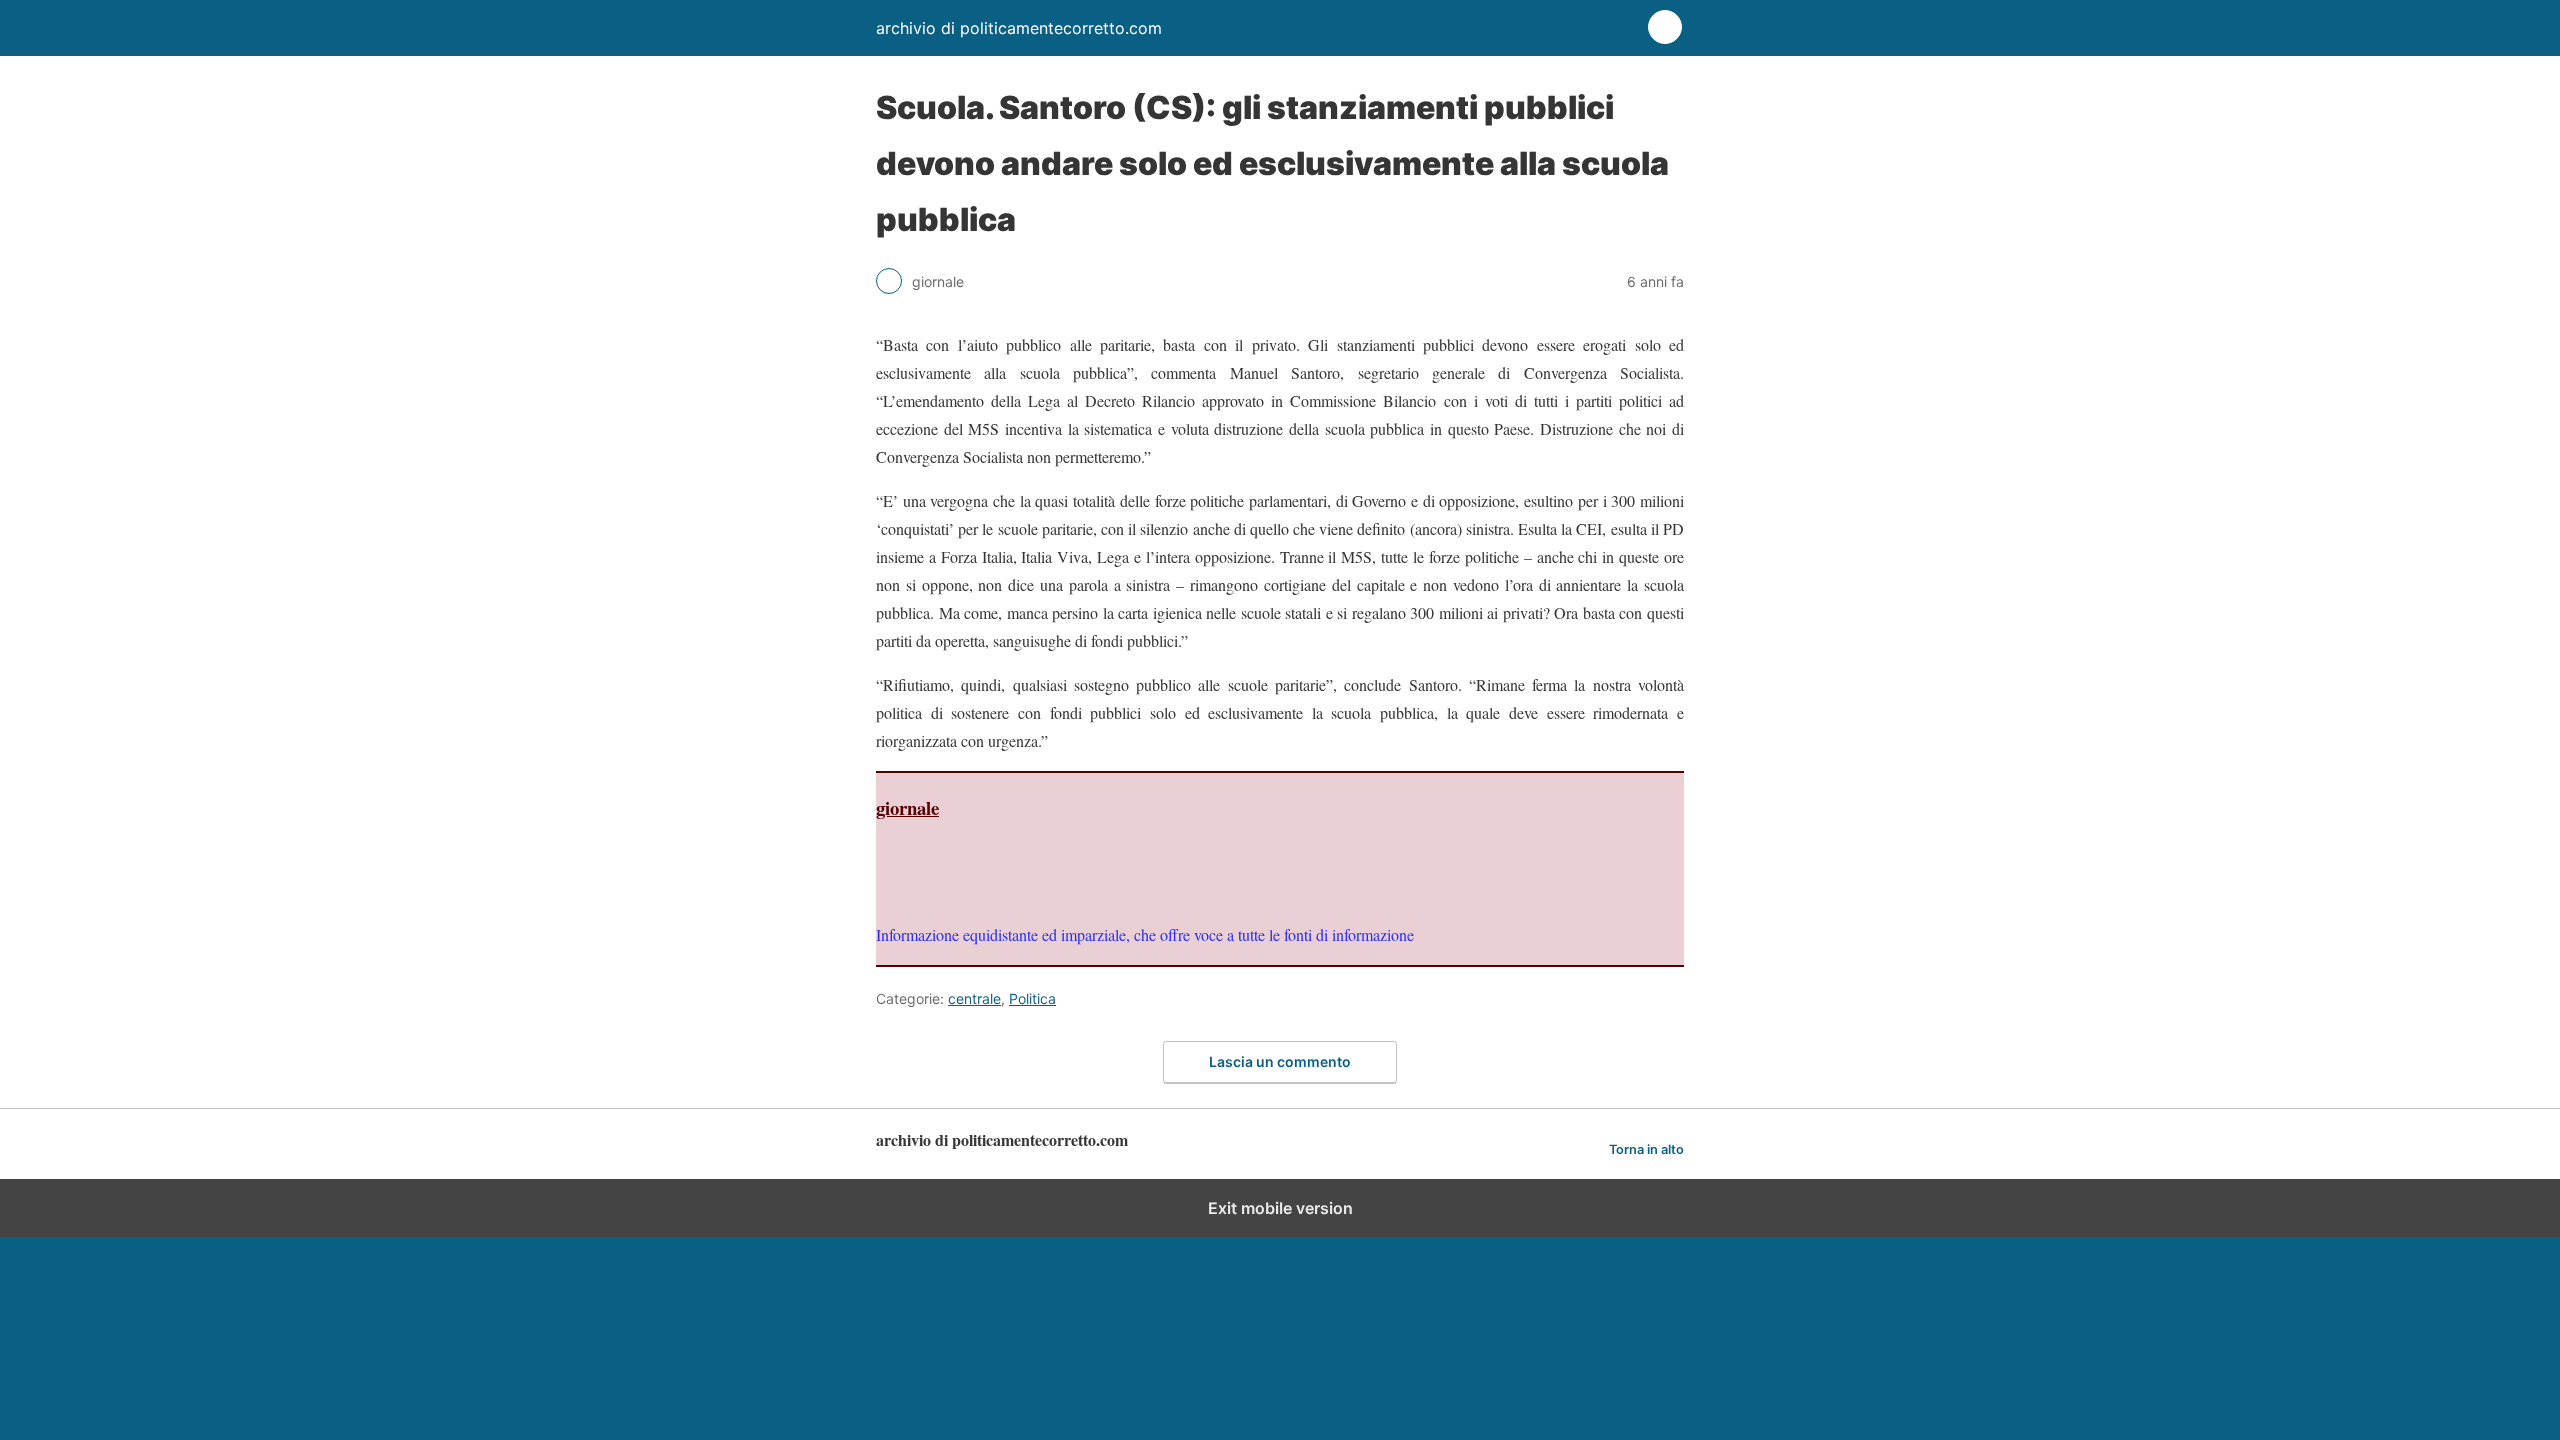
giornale (907, 807)
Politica (1032, 998)
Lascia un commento (1280, 1061)
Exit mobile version (1280, 1208)
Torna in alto (1646, 1149)
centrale (974, 998)
